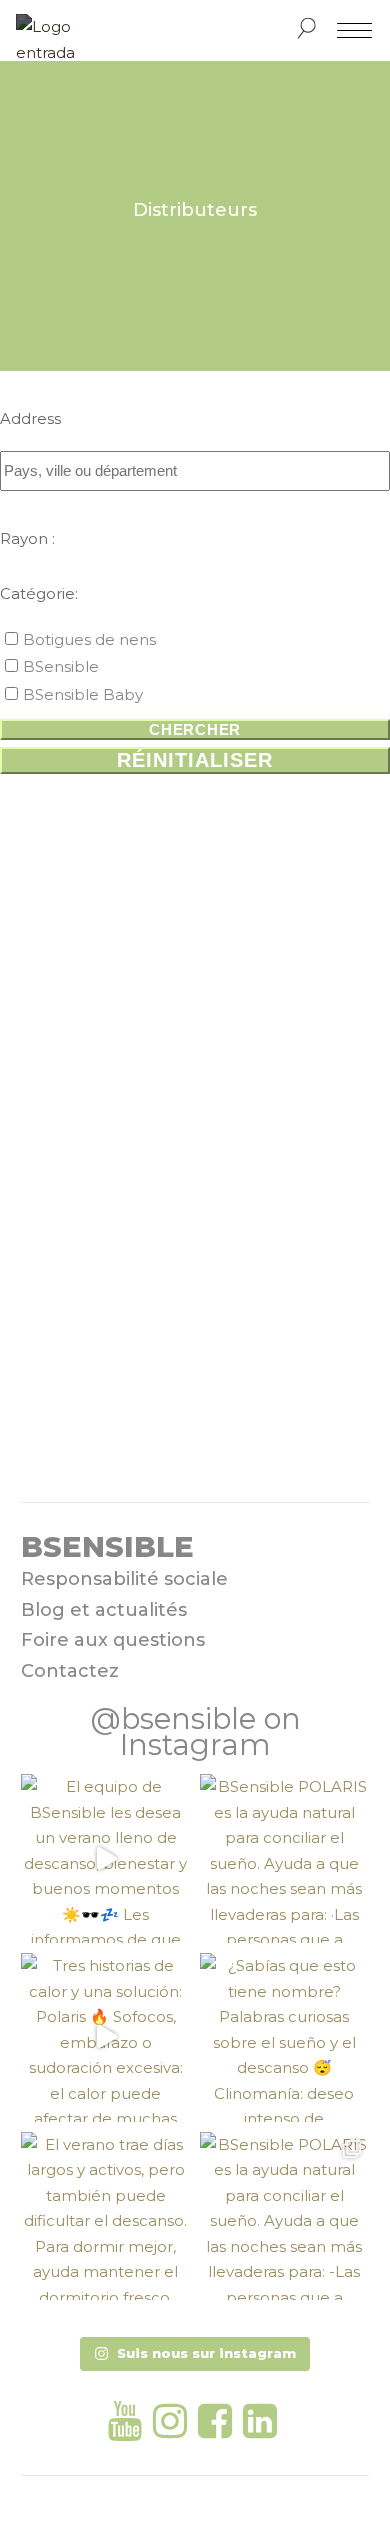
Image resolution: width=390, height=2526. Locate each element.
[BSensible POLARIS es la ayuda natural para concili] (284, 1858)
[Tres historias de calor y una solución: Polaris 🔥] (105, 2037)
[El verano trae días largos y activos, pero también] (105, 2216)
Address (30, 418)
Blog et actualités (104, 1610)
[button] (195, 2354)
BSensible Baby (83, 694)
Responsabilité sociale (124, 1579)
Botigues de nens (89, 639)
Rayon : (27, 538)
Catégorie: (39, 593)
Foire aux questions (113, 1640)
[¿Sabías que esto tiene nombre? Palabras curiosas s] (284, 2037)
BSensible (61, 666)
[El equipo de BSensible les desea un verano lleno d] (105, 1858)
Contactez (70, 1671)
